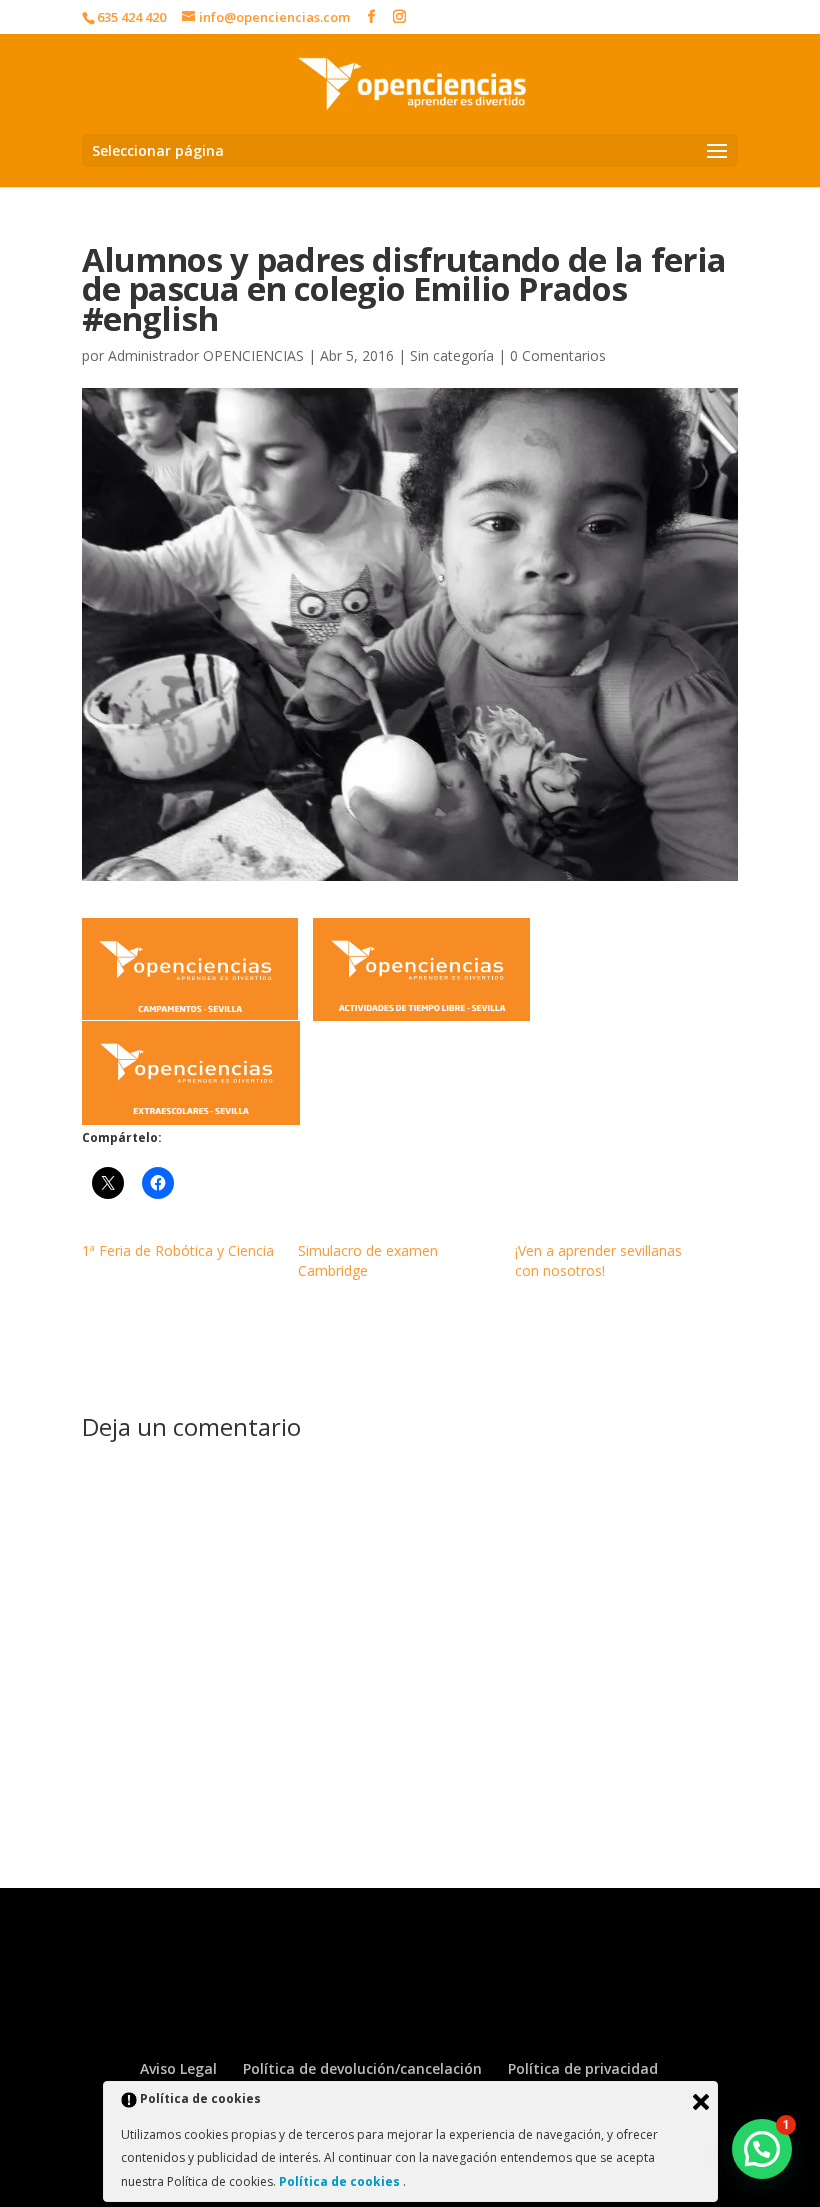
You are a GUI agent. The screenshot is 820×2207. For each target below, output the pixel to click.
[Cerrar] (701, 2102)
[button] (762, 2149)
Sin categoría (452, 355)
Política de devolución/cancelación (362, 2068)
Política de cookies (341, 2181)
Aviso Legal (178, 2068)
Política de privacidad (583, 2068)
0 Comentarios (558, 355)
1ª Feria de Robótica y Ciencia (178, 1250)
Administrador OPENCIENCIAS (206, 355)
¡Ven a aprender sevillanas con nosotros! (598, 1260)
